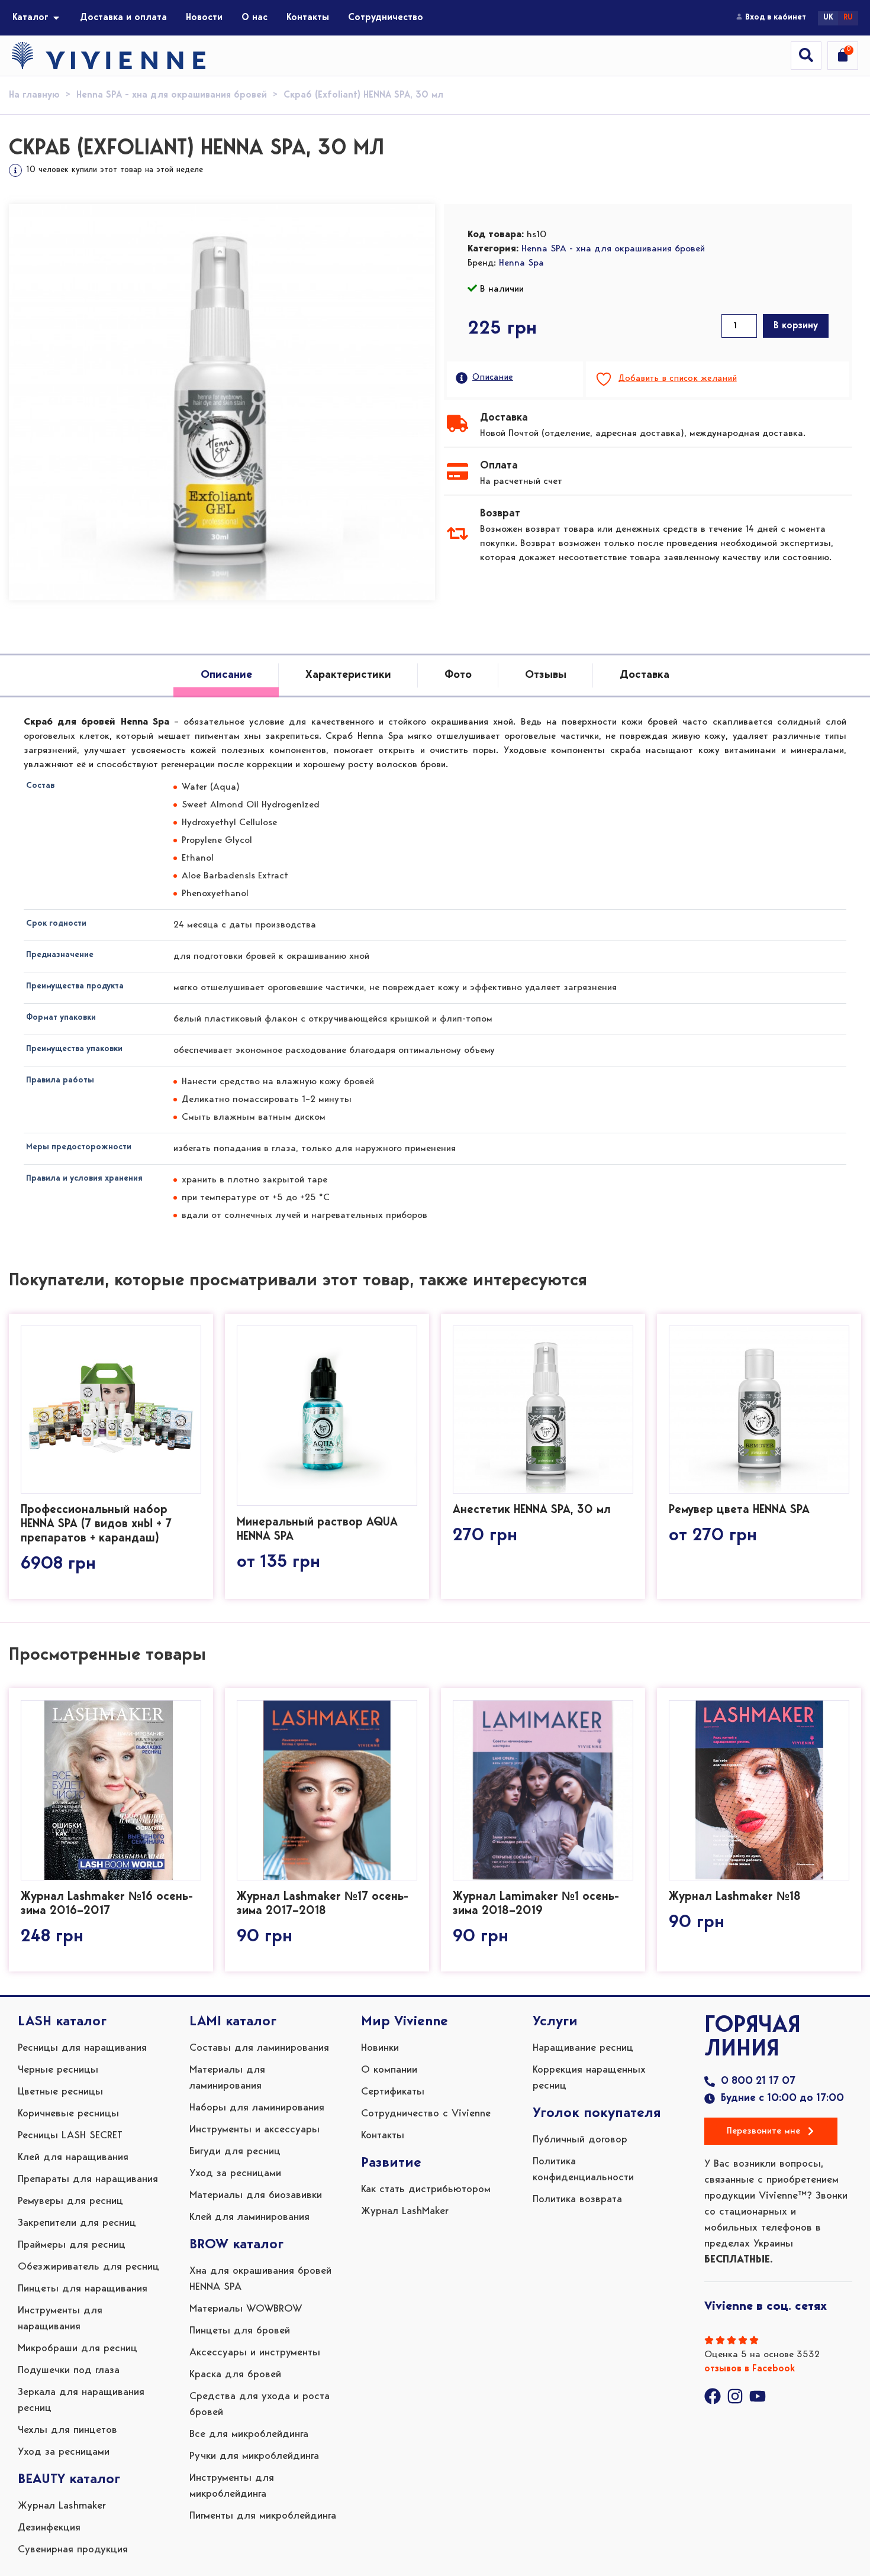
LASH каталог (62, 2022)
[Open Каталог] (56, 18)
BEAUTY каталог (69, 2480)
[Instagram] (735, 2396)
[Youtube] (758, 2396)
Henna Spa (521, 263)
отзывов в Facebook (750, 2369)
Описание (493, 378)
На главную (34, 95)
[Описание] (462, 378)
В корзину (796, 326)
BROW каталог (236, 2245)
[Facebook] (713, 2396)
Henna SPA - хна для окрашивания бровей (172, 95)
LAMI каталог (233, 2022)
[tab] (226, 676)
